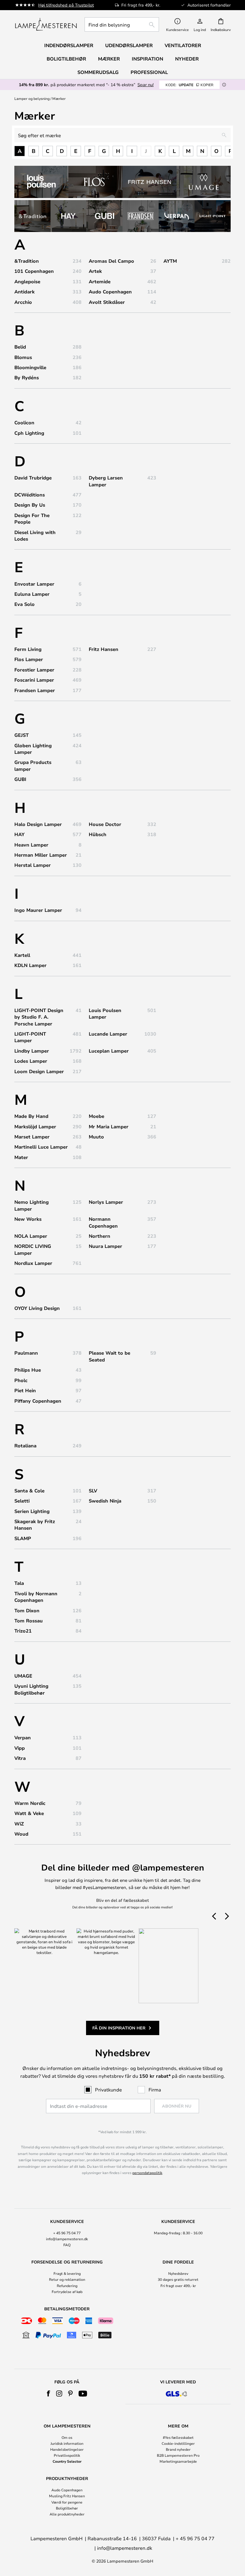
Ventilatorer (183, 45)
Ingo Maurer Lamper (38, 910)
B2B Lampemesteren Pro (178, 2455)
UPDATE (189, 85)
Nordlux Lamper (33, 1263)
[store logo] (46, 24)
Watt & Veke (29, 1813)
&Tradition (27, 261)
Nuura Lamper (105, 1246)
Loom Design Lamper (39, 1071)
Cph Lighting (29, 433)
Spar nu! (146, 85)
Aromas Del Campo (111, 261)
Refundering (67, 2286)
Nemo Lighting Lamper (32, 1205)
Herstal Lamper (33, 865)
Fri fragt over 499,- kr (178, 2286)
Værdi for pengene (67, 2502)
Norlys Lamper (106, 1202)
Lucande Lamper (108, 1034)
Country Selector (67, 2461)
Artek (95, 271)
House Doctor (105, 824)
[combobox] (122, 24)
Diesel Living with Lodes (35, 536)
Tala (19, 1583)
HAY (19, 834)
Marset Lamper (32, 1137)
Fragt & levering (67, 2273)
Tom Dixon (27, 1610)
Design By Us (30, 505)
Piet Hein (25, 1390)
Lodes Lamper (31, 1061)
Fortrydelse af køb (67, 2292)
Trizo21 (23, 1631)
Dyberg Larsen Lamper (106, 481)
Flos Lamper (29, 659)
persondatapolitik (147, 2173)
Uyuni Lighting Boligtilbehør (31, 1689)
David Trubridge (33, 478)
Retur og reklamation (67, 2279)
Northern (99, 1236)
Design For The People (32, 519)
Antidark (24, 292)
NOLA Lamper (31, 1236)
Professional (149, 72)
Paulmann (26, 1353)
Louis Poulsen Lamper (105, 1014)
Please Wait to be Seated (110, 1356)
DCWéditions (30, 495)
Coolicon (24, 423)
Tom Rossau (29, 1621)
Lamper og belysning (32, 98)
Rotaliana (25, 1446)
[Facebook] (49, 2394)
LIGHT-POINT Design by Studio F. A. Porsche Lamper (39, 1017)
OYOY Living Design (37, 1308)
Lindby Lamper (32, 1051)
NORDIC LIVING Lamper (33, 1249)
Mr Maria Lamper (109, 1127)
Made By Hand (31, 1116)
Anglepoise (27, 281)
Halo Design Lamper (38, 824)
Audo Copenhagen (110, 292)
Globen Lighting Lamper (33, 749)
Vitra (20, 1758)
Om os (67, 2437)
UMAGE (23, 1676)
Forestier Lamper (34, 670)
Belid (20, 347)
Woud (21, 1834)
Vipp (20, 1748)
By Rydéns (27, 377)
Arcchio (23, 302)
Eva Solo (24, 604)
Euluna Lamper (32, 594)
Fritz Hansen (104, 649)
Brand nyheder (178, 2449)
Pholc (21, 1380)
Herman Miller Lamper (41, 855)
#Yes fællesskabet (178, 2437)
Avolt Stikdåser (107, 302)
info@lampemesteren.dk (67, 2239)
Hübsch (98, 834)
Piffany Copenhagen (38, 1401)
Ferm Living (28, 649)
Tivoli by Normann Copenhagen (36, 1597)
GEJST (22, 735)
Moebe (97, 1116)
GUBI (20, 779)
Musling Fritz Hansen (67, 2496)
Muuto (96, 1137)
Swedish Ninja (105, 1501)
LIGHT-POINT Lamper (30, 1037)
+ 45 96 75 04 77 (67, 2233)
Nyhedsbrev (178, 2273)
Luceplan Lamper (109, 1051)
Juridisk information (67, 2443)
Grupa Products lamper (33, 765)
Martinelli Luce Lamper (41, 1147)
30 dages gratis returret (178, 2279)
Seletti (22, 1501)
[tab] (67, 2233)
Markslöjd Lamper (35, 1127)
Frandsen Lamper (35, 690)
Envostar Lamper (34, 584)
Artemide (100, 281)
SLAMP (23, 1538)
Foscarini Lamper (34, 680)
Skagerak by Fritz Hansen (35, 1525)
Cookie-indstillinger (178, 2443)
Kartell (22, 955)
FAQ (67, 2245)
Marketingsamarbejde (178, 2461)
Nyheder (187, 59)
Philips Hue (28, 1370)
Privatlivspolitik (67, 2455)
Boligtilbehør (67, 2508)
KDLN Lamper (30, 965)
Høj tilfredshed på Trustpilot (66, 5)
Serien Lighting (32, 1511)
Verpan (23, 1738)
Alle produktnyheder (67, 2514)
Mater (21, 1157)
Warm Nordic (30, 1803)
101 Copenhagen (34, 271)
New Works (28, 1219)
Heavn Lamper (31, 845)
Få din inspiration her (119, 2028)
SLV (93, 1491)
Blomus (23, 357)
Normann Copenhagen (103, 1222)
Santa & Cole (29, 1491)
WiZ (19, 1824)
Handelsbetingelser (67, 2449)
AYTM (170, 261)
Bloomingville (30, 367)
